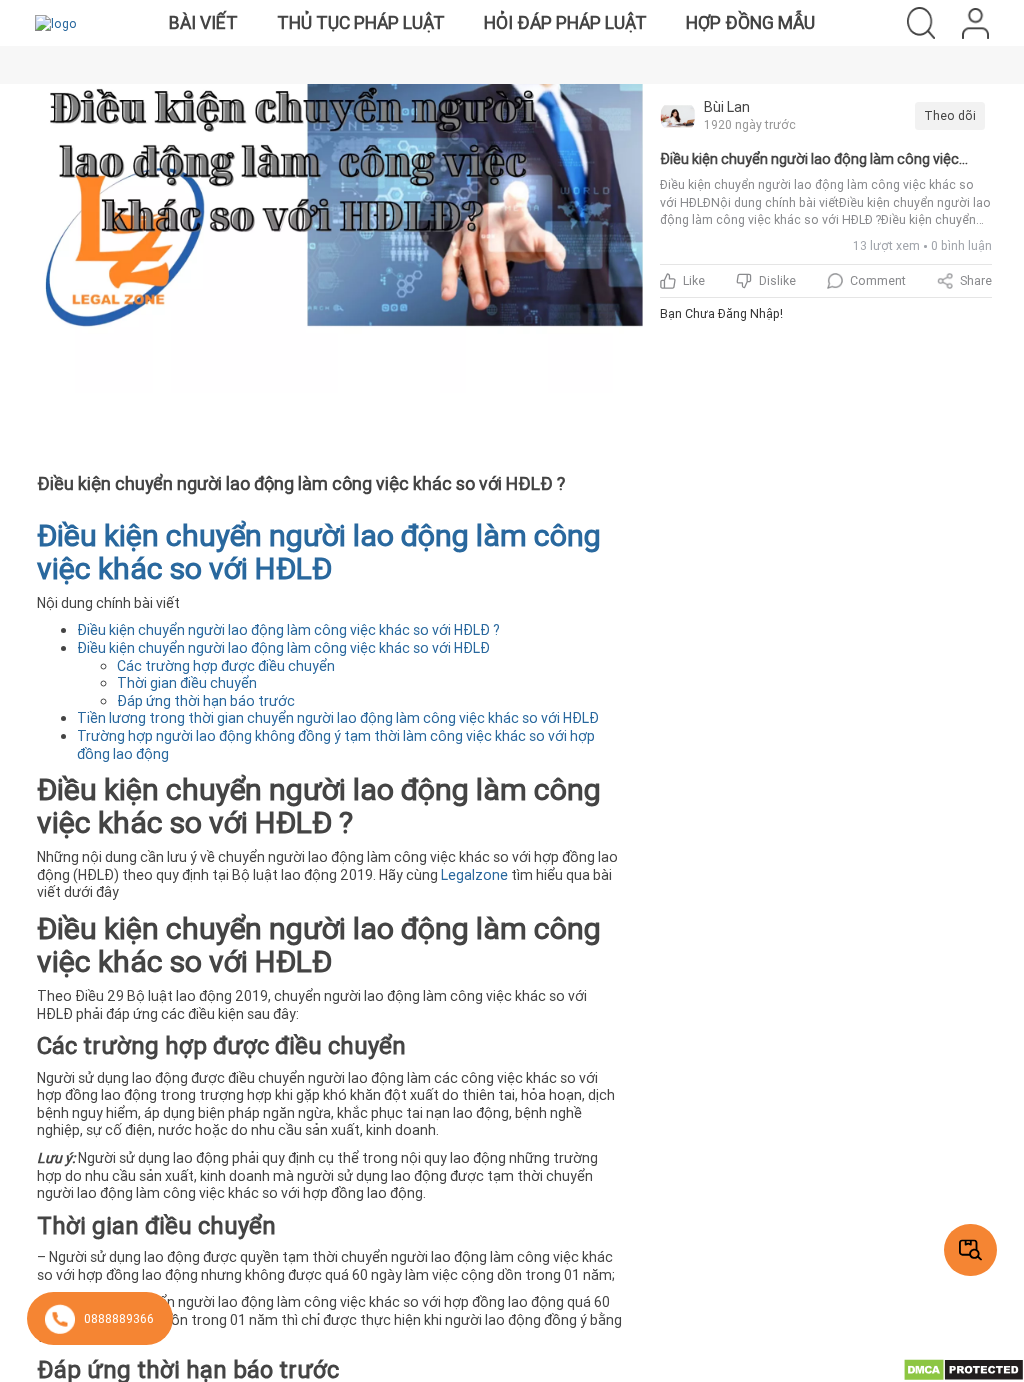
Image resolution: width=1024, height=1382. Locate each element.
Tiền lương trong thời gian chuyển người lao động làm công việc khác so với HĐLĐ (339, 718)
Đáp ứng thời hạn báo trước (206, 701)
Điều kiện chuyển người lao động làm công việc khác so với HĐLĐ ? (288, 630)
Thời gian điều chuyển (188, 683)
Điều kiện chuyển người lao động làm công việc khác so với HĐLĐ (283, 648)
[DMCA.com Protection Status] (963, 1368)
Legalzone (474, 875)
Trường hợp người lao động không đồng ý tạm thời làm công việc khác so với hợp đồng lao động (336, 745)
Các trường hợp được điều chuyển (227, 666)
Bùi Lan (727, 107)
